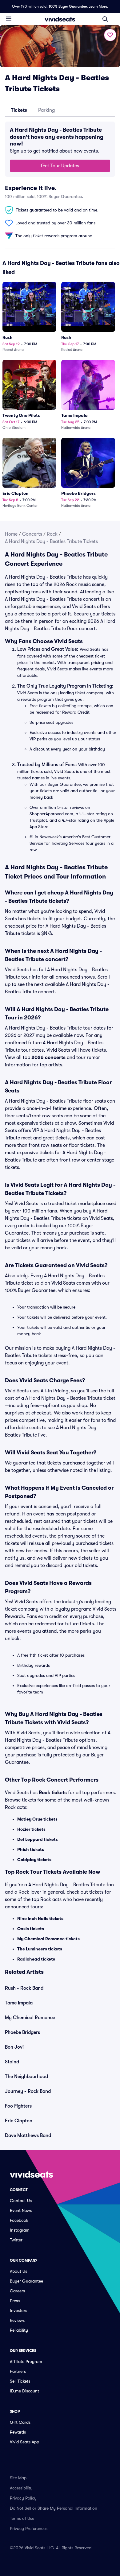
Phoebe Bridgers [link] (22, 2032)
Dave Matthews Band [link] (28, 2136)
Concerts (32, 534)
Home (11, 534)
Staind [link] (12, 2062)
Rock (52, 534)
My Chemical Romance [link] (30, 2018)
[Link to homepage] (60, 19)
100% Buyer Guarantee (68, 6)
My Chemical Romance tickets (48, 1939)
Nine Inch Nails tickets (40, 1918)
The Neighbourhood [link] (26, 2077)
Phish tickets (31, 1849)
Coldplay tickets (34, 1860)
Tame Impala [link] (19, 2003)
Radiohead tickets (36, 1959)
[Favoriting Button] (110, 35)
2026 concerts (48, 1057)
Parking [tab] (46, 110)
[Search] (105, 19)
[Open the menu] (9, 19)
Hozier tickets (31, 1829)
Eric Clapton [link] (19, 2121)
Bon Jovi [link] (14, 2047)
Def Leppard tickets (38, 1839)
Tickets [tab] (19, 110)
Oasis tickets (31, 1929)
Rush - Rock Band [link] (24, 1988)
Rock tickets (53, 1793)
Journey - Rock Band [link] (28, 2091)
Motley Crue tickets (37, 1819)
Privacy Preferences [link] (29, 2528)
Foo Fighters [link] (18, 2106)
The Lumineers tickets (40, 1949)
